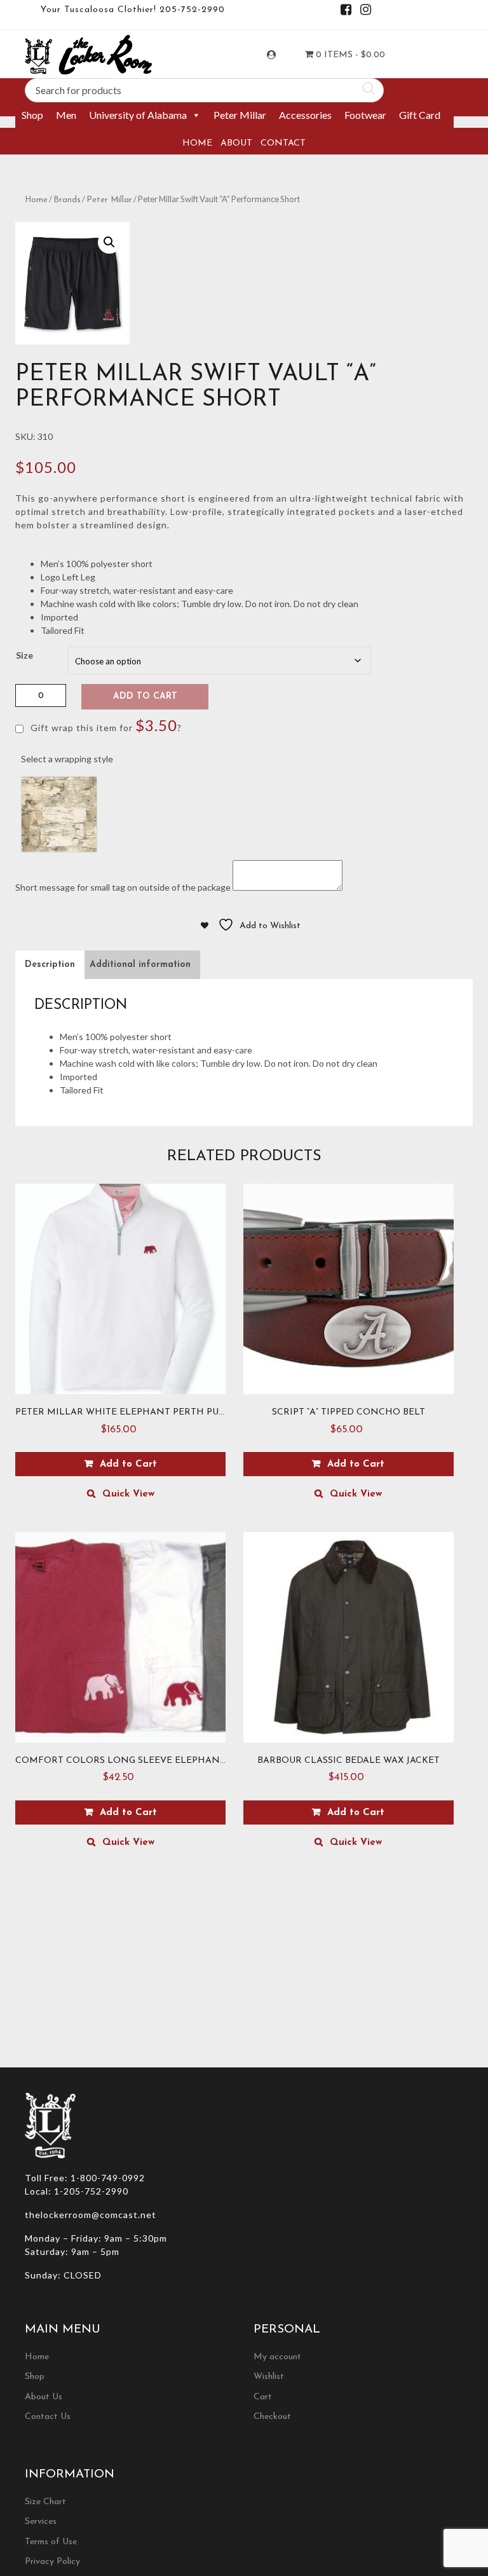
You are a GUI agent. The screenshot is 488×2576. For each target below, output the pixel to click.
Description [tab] (50, 965)
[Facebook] (346, 12)
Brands (67, 200)
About (236, 143)
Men (66, 115)
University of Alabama (138, 115)
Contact (283, 143)
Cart (263, 2397)
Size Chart (45, 2502)
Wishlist (269, 2377)
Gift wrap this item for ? (105, 725)
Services (41, 2522)
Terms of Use (51, 2542)
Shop (32, 115)
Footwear (365, 115)
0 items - (349, 55)
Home (197, 143)
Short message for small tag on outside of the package (123, 887)
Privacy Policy (52, 2562)
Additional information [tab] (140, 965)
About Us (44, 2397)
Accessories (305, 115)
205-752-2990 (192, 10)
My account (277, 2357)
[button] (109, 242)
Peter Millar (240, 115)
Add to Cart (145, 696)
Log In (283, 55)
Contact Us (48, 2417)
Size (24, 655)
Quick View (128, 1494)
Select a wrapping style (67, 759)
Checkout (272, 2417)
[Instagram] (366, 12)
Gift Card (420, 115)
